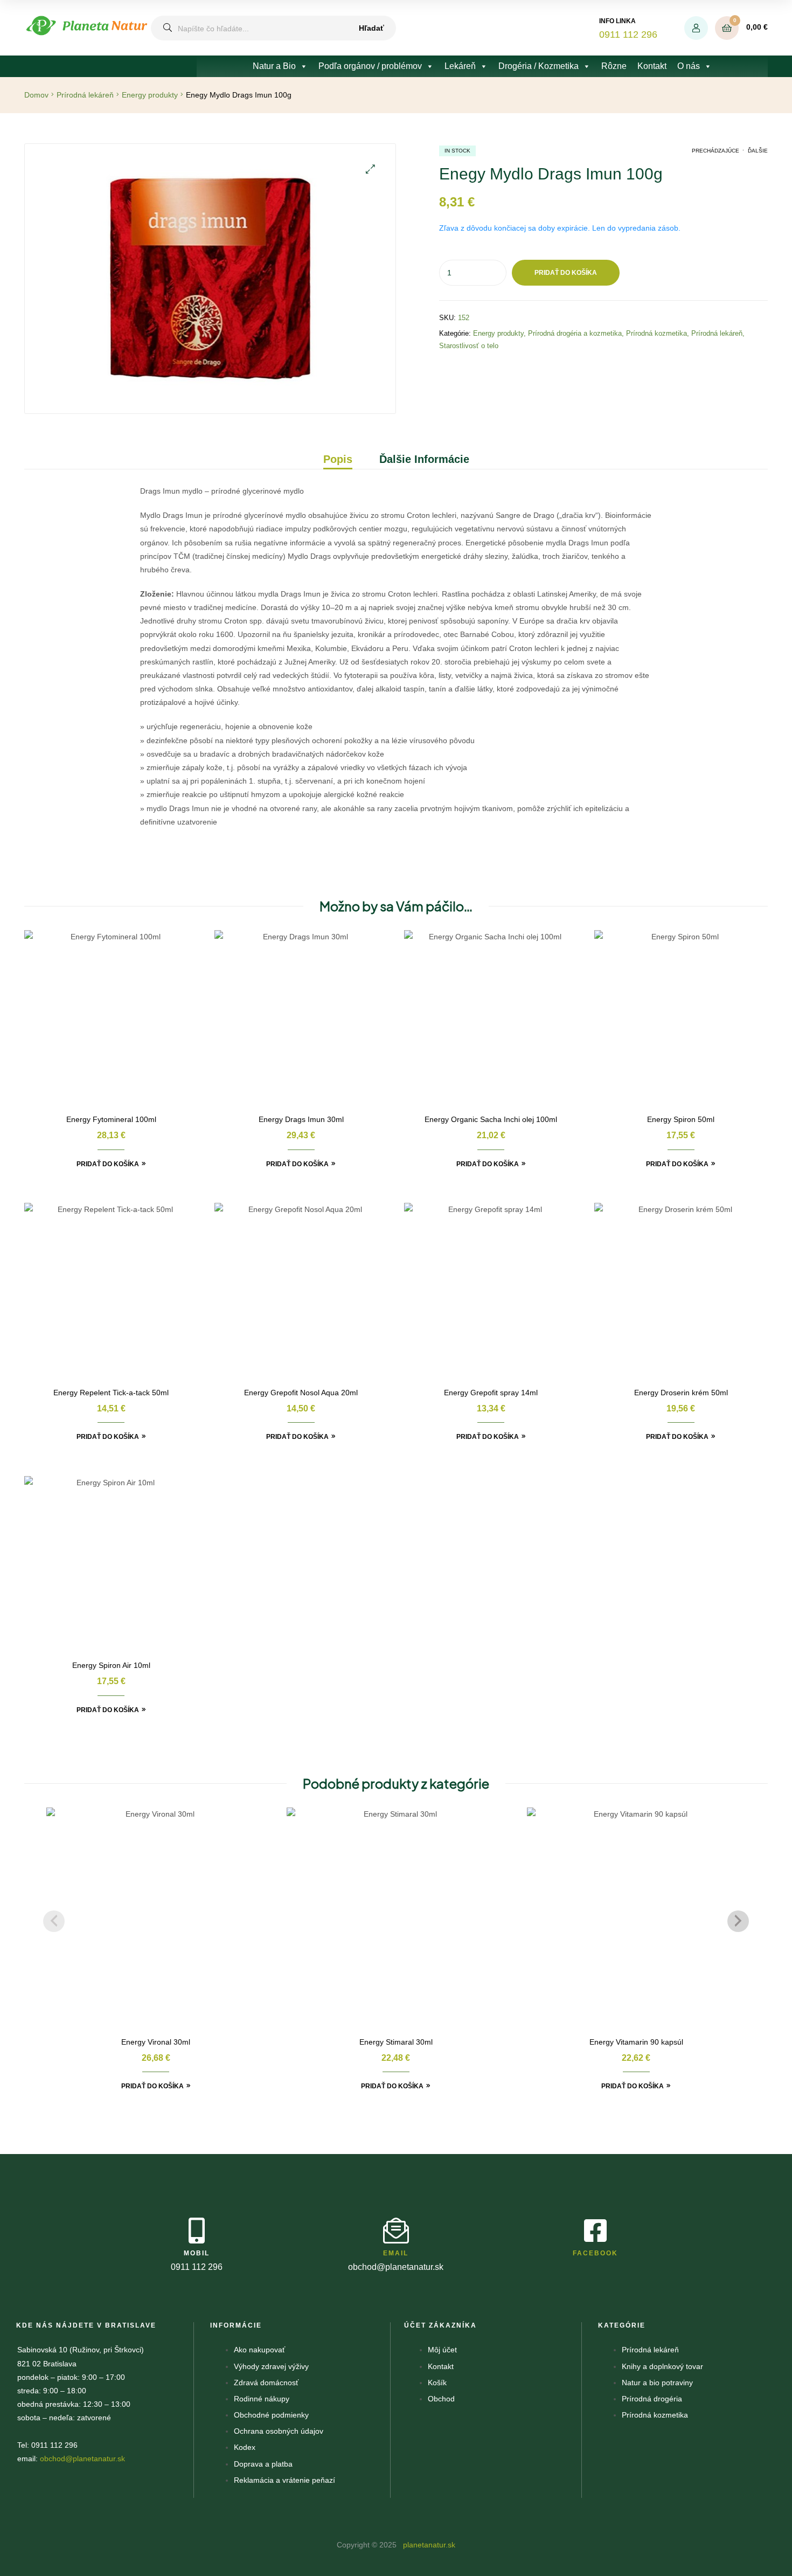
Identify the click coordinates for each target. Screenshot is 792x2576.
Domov (36, 95)
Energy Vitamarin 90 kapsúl (636, 2042)
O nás (689, 66)
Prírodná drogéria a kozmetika (575, 333)
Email (396, 2253)
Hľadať (371, 28)
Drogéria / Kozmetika (539, 66)
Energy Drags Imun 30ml (301, 1119)
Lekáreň (460, 66)
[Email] (396, 2231)
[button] (370, 169)
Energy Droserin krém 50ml (681, 1393)
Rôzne (614, 66)
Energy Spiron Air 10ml (111, 1665)
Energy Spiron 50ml (681, 1119)
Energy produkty (150, 95)
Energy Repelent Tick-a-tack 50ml (111, 1393)
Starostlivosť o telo (469, 346)
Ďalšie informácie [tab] (424, 459)
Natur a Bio (274, 66)
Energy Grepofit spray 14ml (491, 1393)
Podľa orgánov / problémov (370, 66)
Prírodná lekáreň (85, 95)
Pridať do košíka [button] (108, 1164)
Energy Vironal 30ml (156, 2042)
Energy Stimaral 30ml (396, 2042)
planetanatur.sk (428, 2545)
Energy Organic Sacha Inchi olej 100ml (491, 1119)
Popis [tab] (338, 459)
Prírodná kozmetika (656, 333)
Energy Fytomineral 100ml (111, 1119)
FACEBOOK (595, 2253)
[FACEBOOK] (595, 2231)
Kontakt (652, 66)
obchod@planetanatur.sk (82, 2459)
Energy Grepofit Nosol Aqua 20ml (301, 1393)
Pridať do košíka (566, 273)
